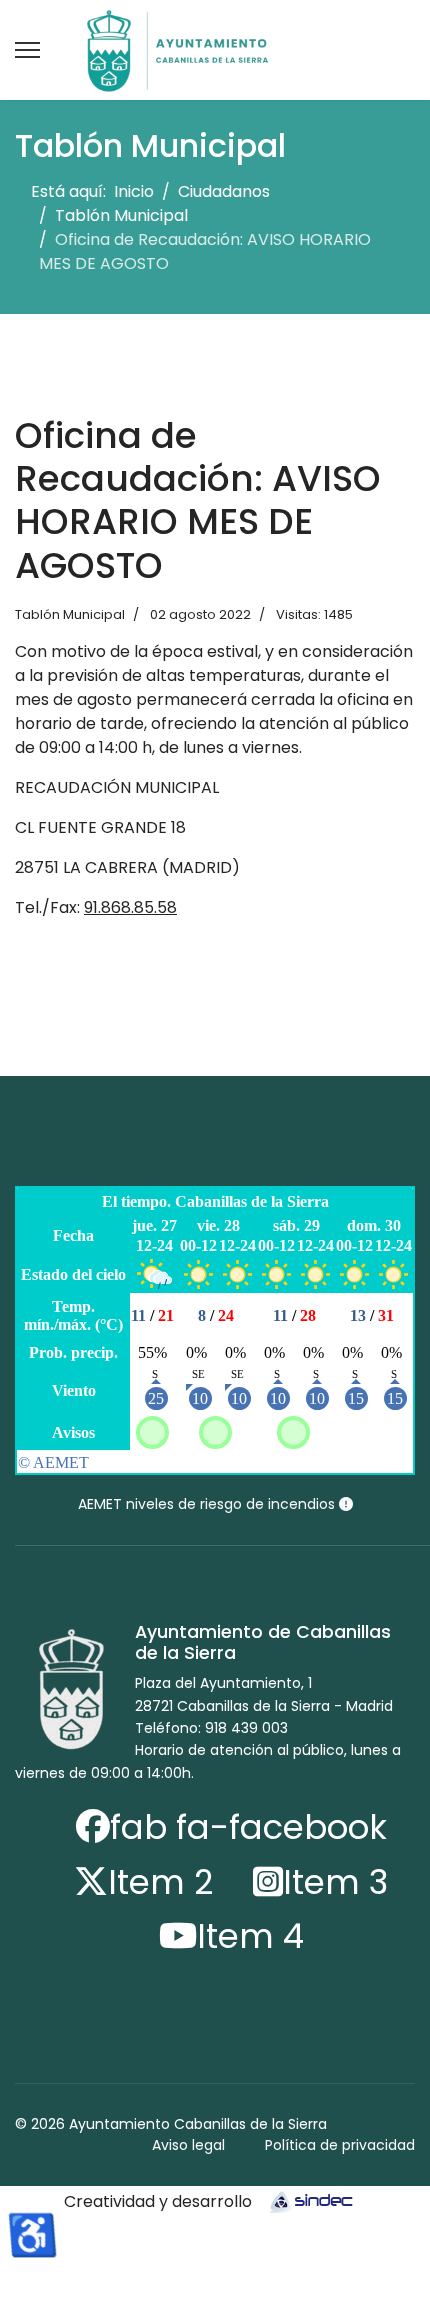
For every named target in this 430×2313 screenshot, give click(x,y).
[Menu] (27, 50)
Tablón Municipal (70, 614)
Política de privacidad (340, 2145)
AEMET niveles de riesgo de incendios (208, 1504)
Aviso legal (188, 2145)
